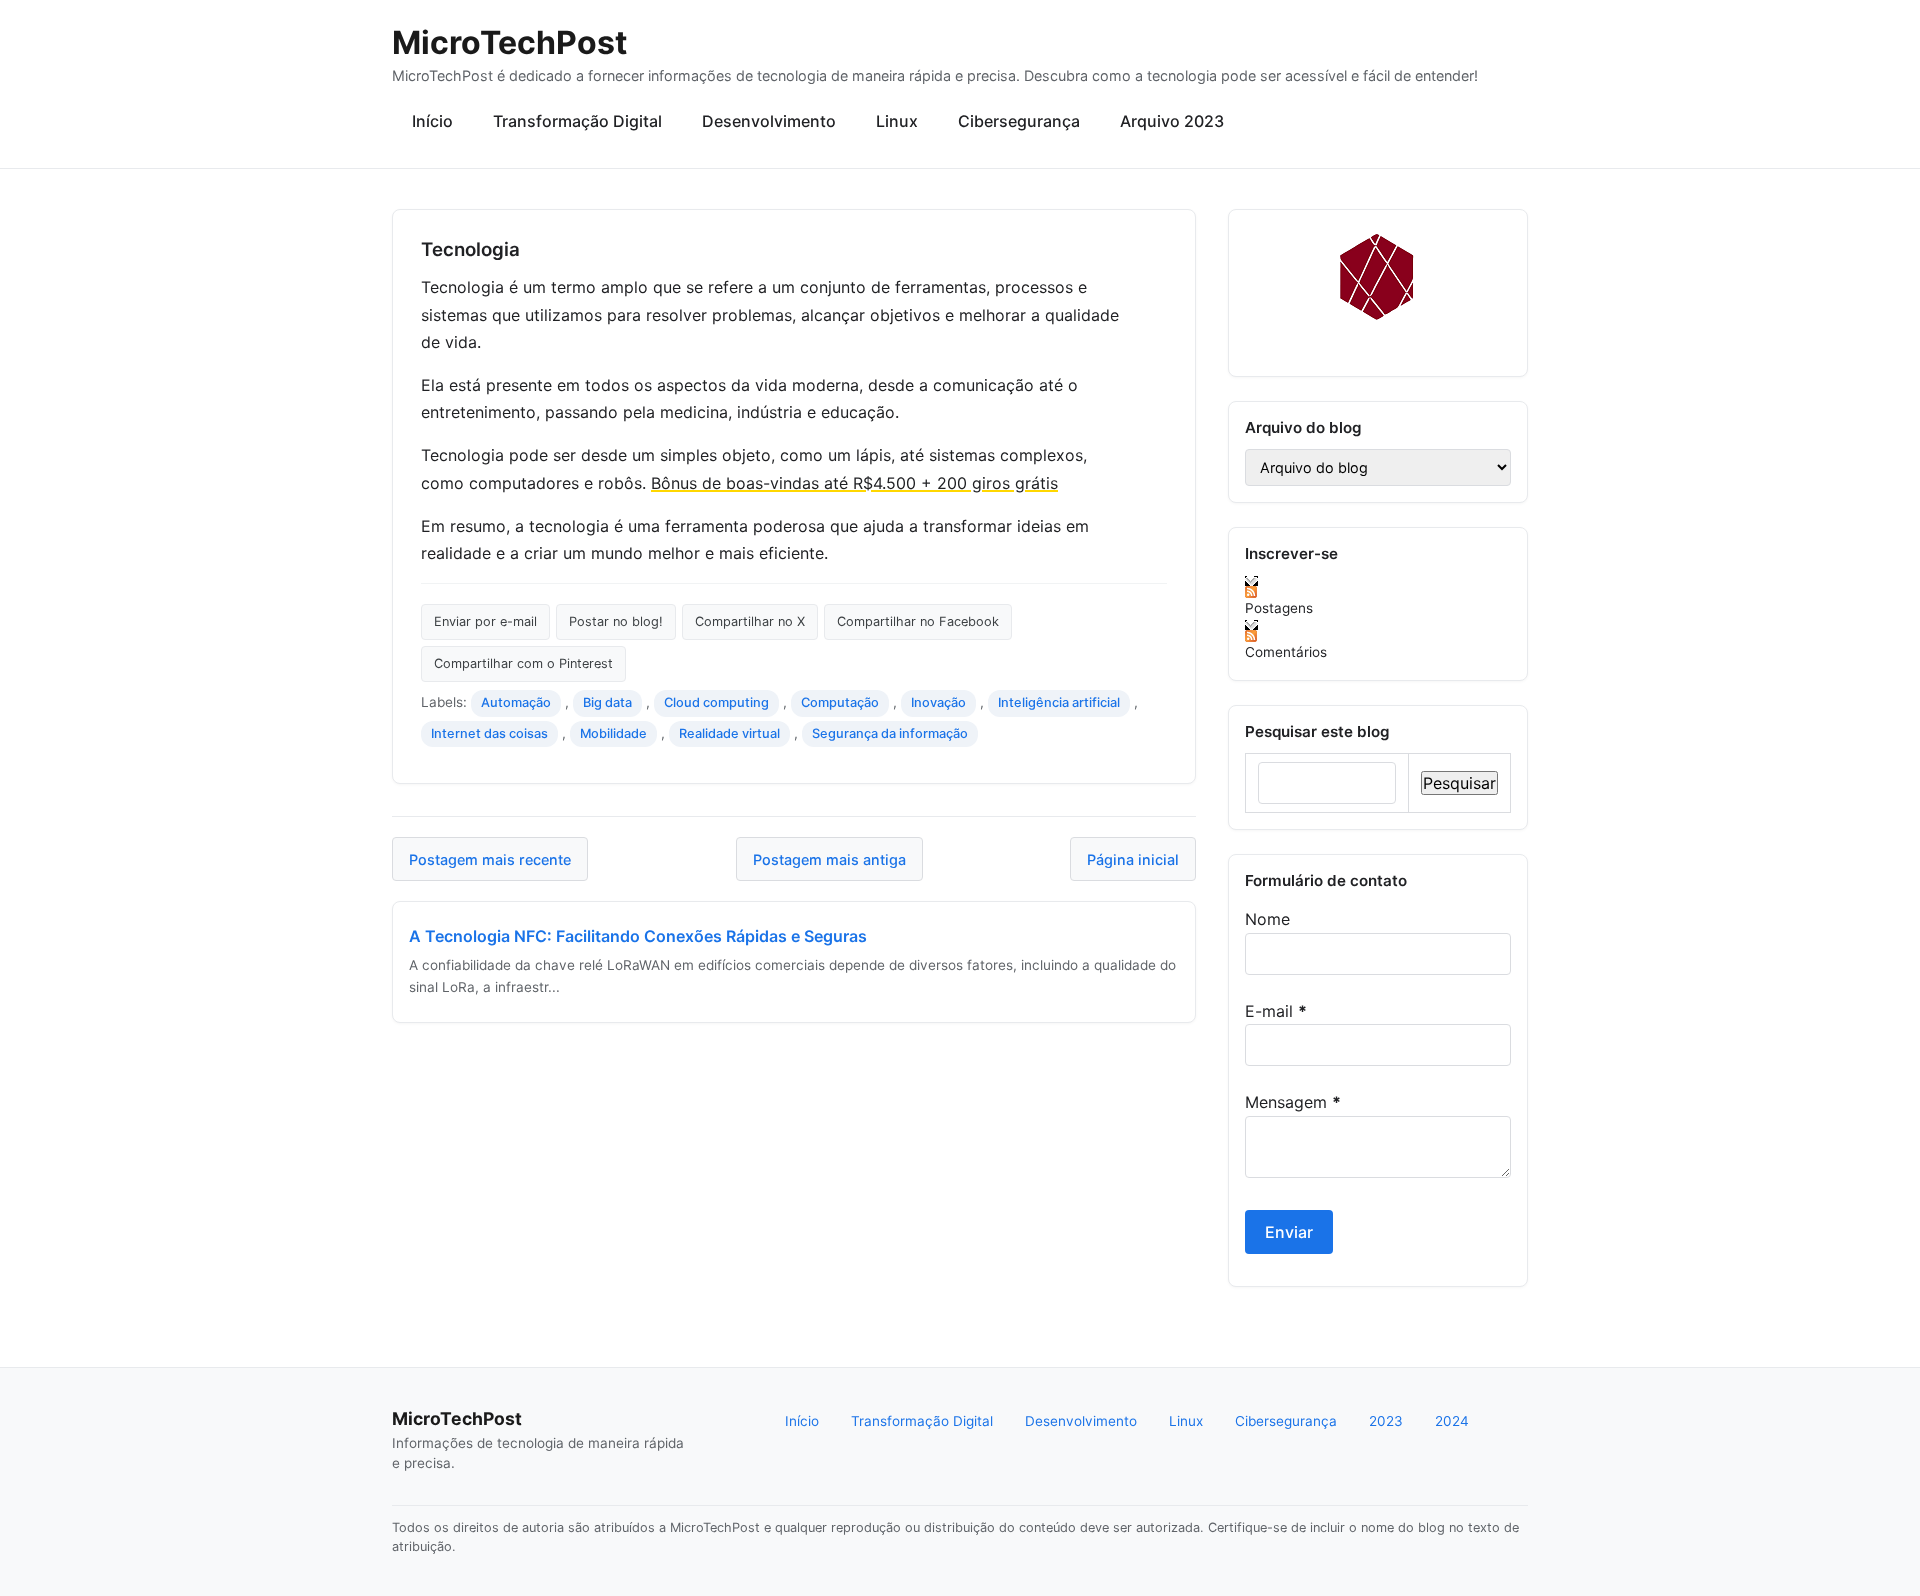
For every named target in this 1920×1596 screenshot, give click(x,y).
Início (432, 121)
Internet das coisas (489, 733)
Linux (897, 121)
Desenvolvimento (769, 121)
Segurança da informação (890, 733)
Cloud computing (716, 702)
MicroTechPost (509, 42)
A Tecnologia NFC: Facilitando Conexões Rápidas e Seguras (638, 936)
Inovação (938, 702)
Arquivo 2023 (1172, 121)
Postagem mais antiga (829, 859)
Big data (607, 702)
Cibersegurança (1019, 121)
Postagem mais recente (490, 859)
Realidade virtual (729, 733)
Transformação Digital (577, 121)
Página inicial (1133, 859)
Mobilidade (613, 733)
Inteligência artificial (1059, 702)
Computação (840, 702)
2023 (1386, 1421)
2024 (1452, 1421)
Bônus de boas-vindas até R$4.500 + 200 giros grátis (854, 483)
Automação (516, 702)
